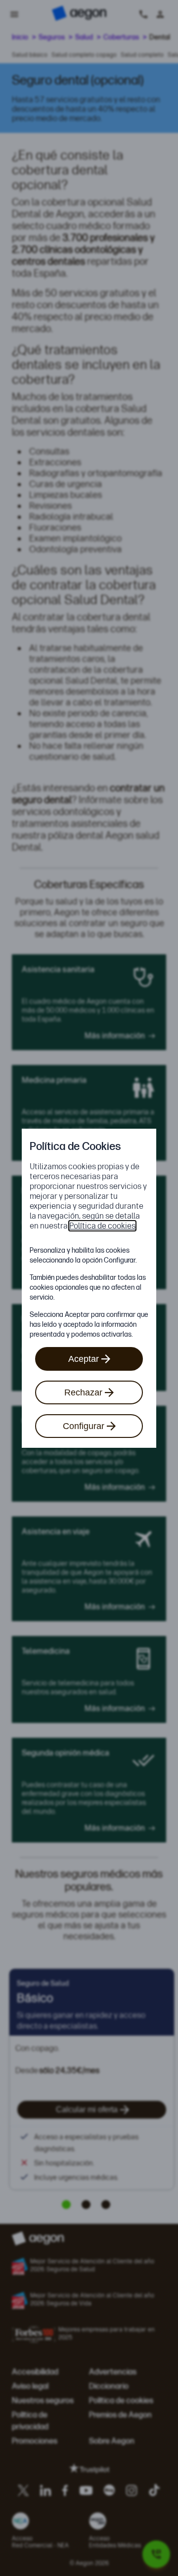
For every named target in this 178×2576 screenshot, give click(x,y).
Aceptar (84, 1359)
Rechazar (83, 1392)
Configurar (84, 1426)
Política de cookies (102, 1226)
